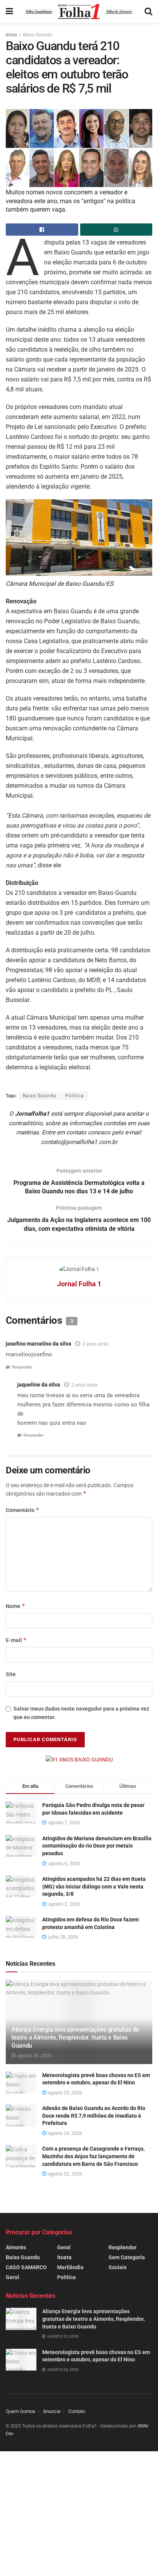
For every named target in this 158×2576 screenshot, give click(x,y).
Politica (75, 1096)
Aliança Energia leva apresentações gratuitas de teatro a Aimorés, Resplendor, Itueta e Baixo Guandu (75, 2038)
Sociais (118, 2267)
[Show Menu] (9, 11)
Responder (22, 1367)
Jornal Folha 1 (79, 1284)
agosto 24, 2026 (64, 2133)
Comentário (23, 1510)
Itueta (64, 2257)
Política (67, 2277)
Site (11, 1674)
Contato (77, 2411)
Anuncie (52, 2411)
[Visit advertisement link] (79, 1760)
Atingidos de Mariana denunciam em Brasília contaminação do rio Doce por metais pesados (97, 1846)
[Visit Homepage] (79, 11)
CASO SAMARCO (26, 2267)
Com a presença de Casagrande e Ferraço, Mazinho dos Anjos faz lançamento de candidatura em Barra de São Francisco (93, 2156)
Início (11, 35)
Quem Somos (21, 2411)
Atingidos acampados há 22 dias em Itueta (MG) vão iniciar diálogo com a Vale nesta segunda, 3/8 (94, 1886)
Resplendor (123, 2247)
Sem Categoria (127, 2257)
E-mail (16, 1640)
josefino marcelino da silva (39, 1344)
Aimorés (16, 2247)
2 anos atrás (95, 1344)
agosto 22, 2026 (64, 2174)
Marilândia (70, 2267)
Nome (16, 1606)
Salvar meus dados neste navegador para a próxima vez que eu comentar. (81, 1713)
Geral (12, 2277)
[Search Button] (148, 11)
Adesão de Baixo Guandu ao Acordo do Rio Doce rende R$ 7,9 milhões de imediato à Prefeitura (94, 2116)
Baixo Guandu (38, 35)
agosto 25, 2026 (34, 2055)
